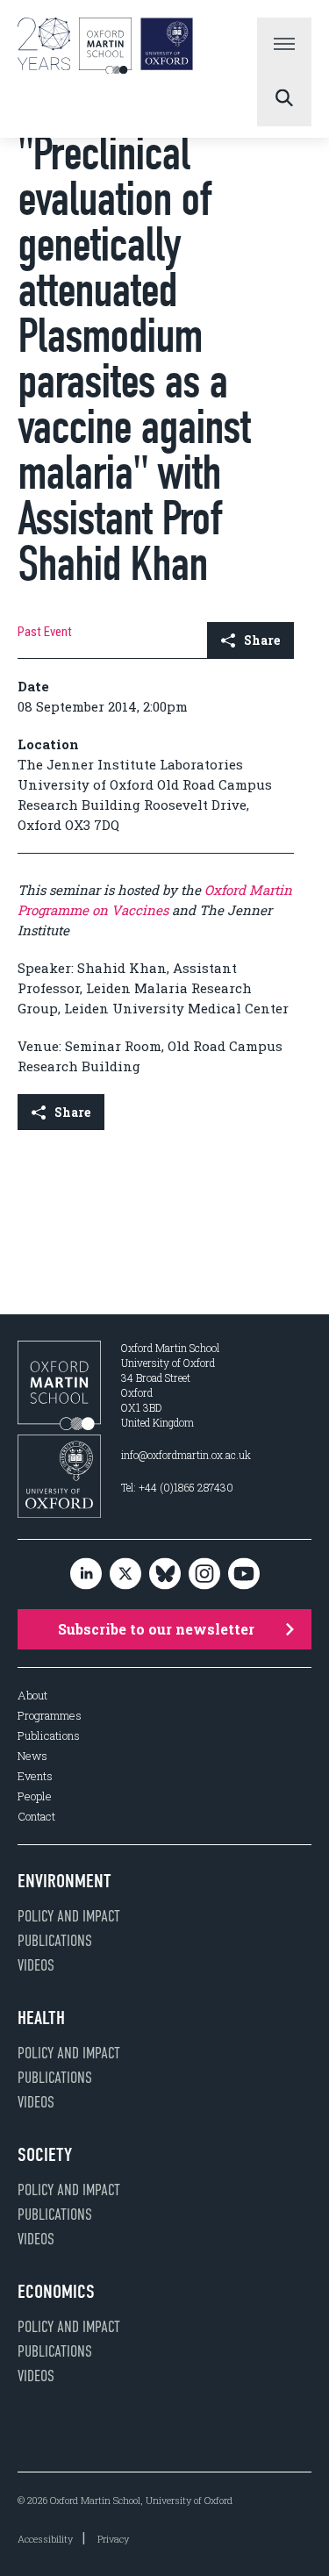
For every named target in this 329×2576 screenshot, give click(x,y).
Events (35, 1776)
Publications (49, 1736)
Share (262, 640)
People (35, 1796)
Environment (64, 1881)
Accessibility (45, 2539)
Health (41, 2018)
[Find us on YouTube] (244, 1574)
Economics (56, 2292)
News (32, 1756)
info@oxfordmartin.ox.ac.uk (186, 1455)
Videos (36, 1965)
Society (45, 2155)
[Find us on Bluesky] (165, 1574)
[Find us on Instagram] (204, 1574)
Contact (36, 1817)
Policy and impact (69, 1916)
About (32, 1696)
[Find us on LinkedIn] (86, 1574)
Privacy (113, 2539)
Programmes (50, 1716)
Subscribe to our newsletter (156, 1629)
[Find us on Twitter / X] (125, 1574)
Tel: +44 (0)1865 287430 (177, 1487)
